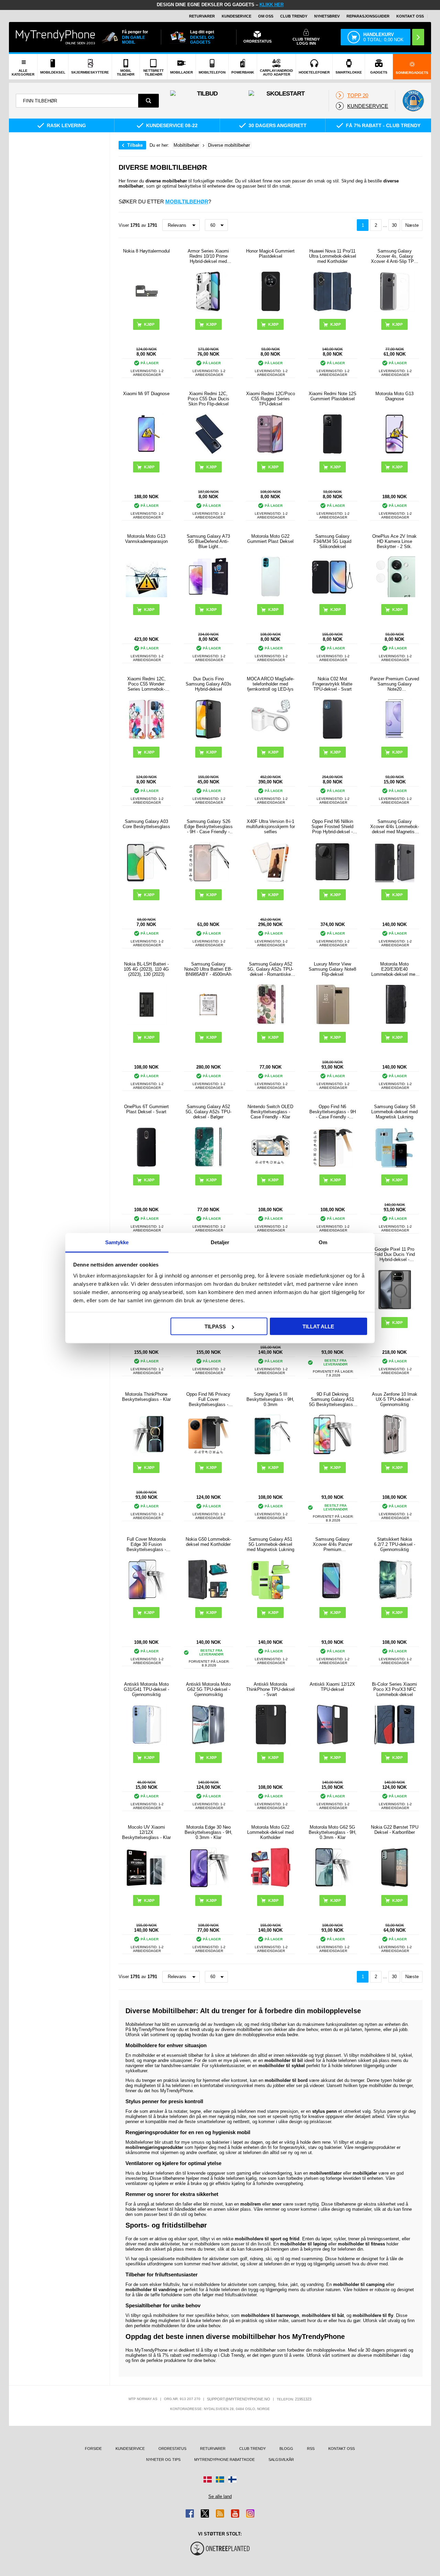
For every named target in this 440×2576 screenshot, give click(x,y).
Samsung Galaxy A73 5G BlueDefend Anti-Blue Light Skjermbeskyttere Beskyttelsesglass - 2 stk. (208, 541)
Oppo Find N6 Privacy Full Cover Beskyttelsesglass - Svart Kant (208, 1399)
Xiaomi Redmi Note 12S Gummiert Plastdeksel (333, 396)
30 (394, 225)
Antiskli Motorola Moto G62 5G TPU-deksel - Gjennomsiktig (208, 1689)
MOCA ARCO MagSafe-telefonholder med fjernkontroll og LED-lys (271, 684)
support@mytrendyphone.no (239, 2399)
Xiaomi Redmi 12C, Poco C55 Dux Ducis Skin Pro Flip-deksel (208, 399)
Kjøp (211, 324)
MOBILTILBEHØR (187, 202)
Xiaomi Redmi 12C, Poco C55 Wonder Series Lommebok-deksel (146, 684)
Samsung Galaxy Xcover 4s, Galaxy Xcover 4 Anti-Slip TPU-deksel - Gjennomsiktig (395, 256)
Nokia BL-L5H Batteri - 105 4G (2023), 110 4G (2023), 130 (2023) (146, 969)
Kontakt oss (410, 16)
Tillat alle (318, 1326)
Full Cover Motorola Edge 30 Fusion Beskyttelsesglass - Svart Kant (146, 1544)
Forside (93, 2449)
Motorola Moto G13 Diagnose (394, 396)
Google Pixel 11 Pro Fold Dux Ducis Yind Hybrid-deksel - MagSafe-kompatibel (394, 1254)
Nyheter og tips (163, 2460)
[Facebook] (190, 2513)
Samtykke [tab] (117, 1242)
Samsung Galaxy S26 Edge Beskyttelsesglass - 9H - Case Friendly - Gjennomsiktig (208, 827)
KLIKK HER (272, 5)
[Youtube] (235, 2513)
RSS (311, 2449)
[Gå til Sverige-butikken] (220, 2479)
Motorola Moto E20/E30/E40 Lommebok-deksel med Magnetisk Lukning (394, 969)
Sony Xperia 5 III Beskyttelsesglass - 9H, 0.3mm (270, 1399)
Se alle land (220, 2496)
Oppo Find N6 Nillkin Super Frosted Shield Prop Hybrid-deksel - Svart (332, 827)
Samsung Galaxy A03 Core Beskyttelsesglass (146, 824)
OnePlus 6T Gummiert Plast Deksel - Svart (146, 1109)
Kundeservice (236, 16)
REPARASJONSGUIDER (368, 16)
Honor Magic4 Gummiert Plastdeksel (270, 254)
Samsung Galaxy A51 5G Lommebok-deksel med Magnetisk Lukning (271, 1544)
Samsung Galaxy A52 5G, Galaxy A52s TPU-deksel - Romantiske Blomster (270, 969)
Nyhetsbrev (327, 16)
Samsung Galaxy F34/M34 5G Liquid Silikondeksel (332, 541)
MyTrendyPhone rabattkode (224, 2460)
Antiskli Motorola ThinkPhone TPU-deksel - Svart (270, 1689)
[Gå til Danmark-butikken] (208, 2479)
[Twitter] (205, 2513)
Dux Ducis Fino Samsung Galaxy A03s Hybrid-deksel (208, 684)
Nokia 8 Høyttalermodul (146, 251)
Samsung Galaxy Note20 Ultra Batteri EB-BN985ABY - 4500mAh (208, 969)
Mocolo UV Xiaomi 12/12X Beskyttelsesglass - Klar (146, 1832)
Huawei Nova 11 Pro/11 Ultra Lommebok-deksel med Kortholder (333, 256)
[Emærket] (413, 101)
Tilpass (215, 1326)
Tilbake (135, 145)
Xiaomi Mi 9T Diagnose (146, 394)
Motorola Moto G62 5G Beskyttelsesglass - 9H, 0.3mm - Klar (333, 1832)
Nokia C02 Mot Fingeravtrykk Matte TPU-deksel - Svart (332, 684)
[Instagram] (250, 2513)
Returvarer (202, 16)
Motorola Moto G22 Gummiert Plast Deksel (270, 539)
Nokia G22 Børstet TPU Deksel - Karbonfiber (395, 1830)
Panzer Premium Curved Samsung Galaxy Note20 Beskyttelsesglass (395, 684)
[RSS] (220, 2513)
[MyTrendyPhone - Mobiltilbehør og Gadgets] (55, 37)
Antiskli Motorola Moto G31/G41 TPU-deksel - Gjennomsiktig (146, 1689)
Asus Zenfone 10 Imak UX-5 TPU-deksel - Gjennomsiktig (395, 1399)
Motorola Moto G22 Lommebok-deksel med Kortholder (270, 1832)
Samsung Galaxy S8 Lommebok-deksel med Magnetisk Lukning (394, 1112)
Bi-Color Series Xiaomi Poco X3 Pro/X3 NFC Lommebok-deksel (394, 1689)
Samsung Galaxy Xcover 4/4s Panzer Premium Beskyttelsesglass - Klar (332, 1544)
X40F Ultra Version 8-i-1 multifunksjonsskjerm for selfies (271, 827)
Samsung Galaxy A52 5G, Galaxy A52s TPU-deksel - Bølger (208, 1112)
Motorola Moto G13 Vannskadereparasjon (146, 539)
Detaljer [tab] (220, 1242)
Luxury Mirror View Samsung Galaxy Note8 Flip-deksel (332, 969)
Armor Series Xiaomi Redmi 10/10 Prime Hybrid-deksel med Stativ (208, 256)
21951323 (303, 2399)
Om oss (266, 16)
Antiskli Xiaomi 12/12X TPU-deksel (332, 1687)
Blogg (286, 2449)
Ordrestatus (172, 2449)
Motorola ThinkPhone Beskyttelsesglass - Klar (146, 1397)
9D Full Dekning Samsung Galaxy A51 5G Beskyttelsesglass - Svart (332, 1399)
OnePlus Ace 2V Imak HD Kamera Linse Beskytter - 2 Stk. (394, 541)
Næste (412, 225)
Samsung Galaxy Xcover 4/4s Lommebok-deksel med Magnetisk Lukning (395, 827)
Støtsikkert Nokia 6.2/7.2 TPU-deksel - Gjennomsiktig (395, 1544)
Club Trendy (294, 16)
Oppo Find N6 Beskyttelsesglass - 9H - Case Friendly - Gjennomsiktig (333, 1112)
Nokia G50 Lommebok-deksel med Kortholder (208, 1542)
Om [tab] (323, 1242)
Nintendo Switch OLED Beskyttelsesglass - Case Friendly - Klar (270, 1112)
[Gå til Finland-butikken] (232, 2479)
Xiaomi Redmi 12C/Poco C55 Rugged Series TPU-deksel (271, 399)
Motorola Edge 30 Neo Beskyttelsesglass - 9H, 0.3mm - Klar (208, 1832)
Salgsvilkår (281, 2460)
